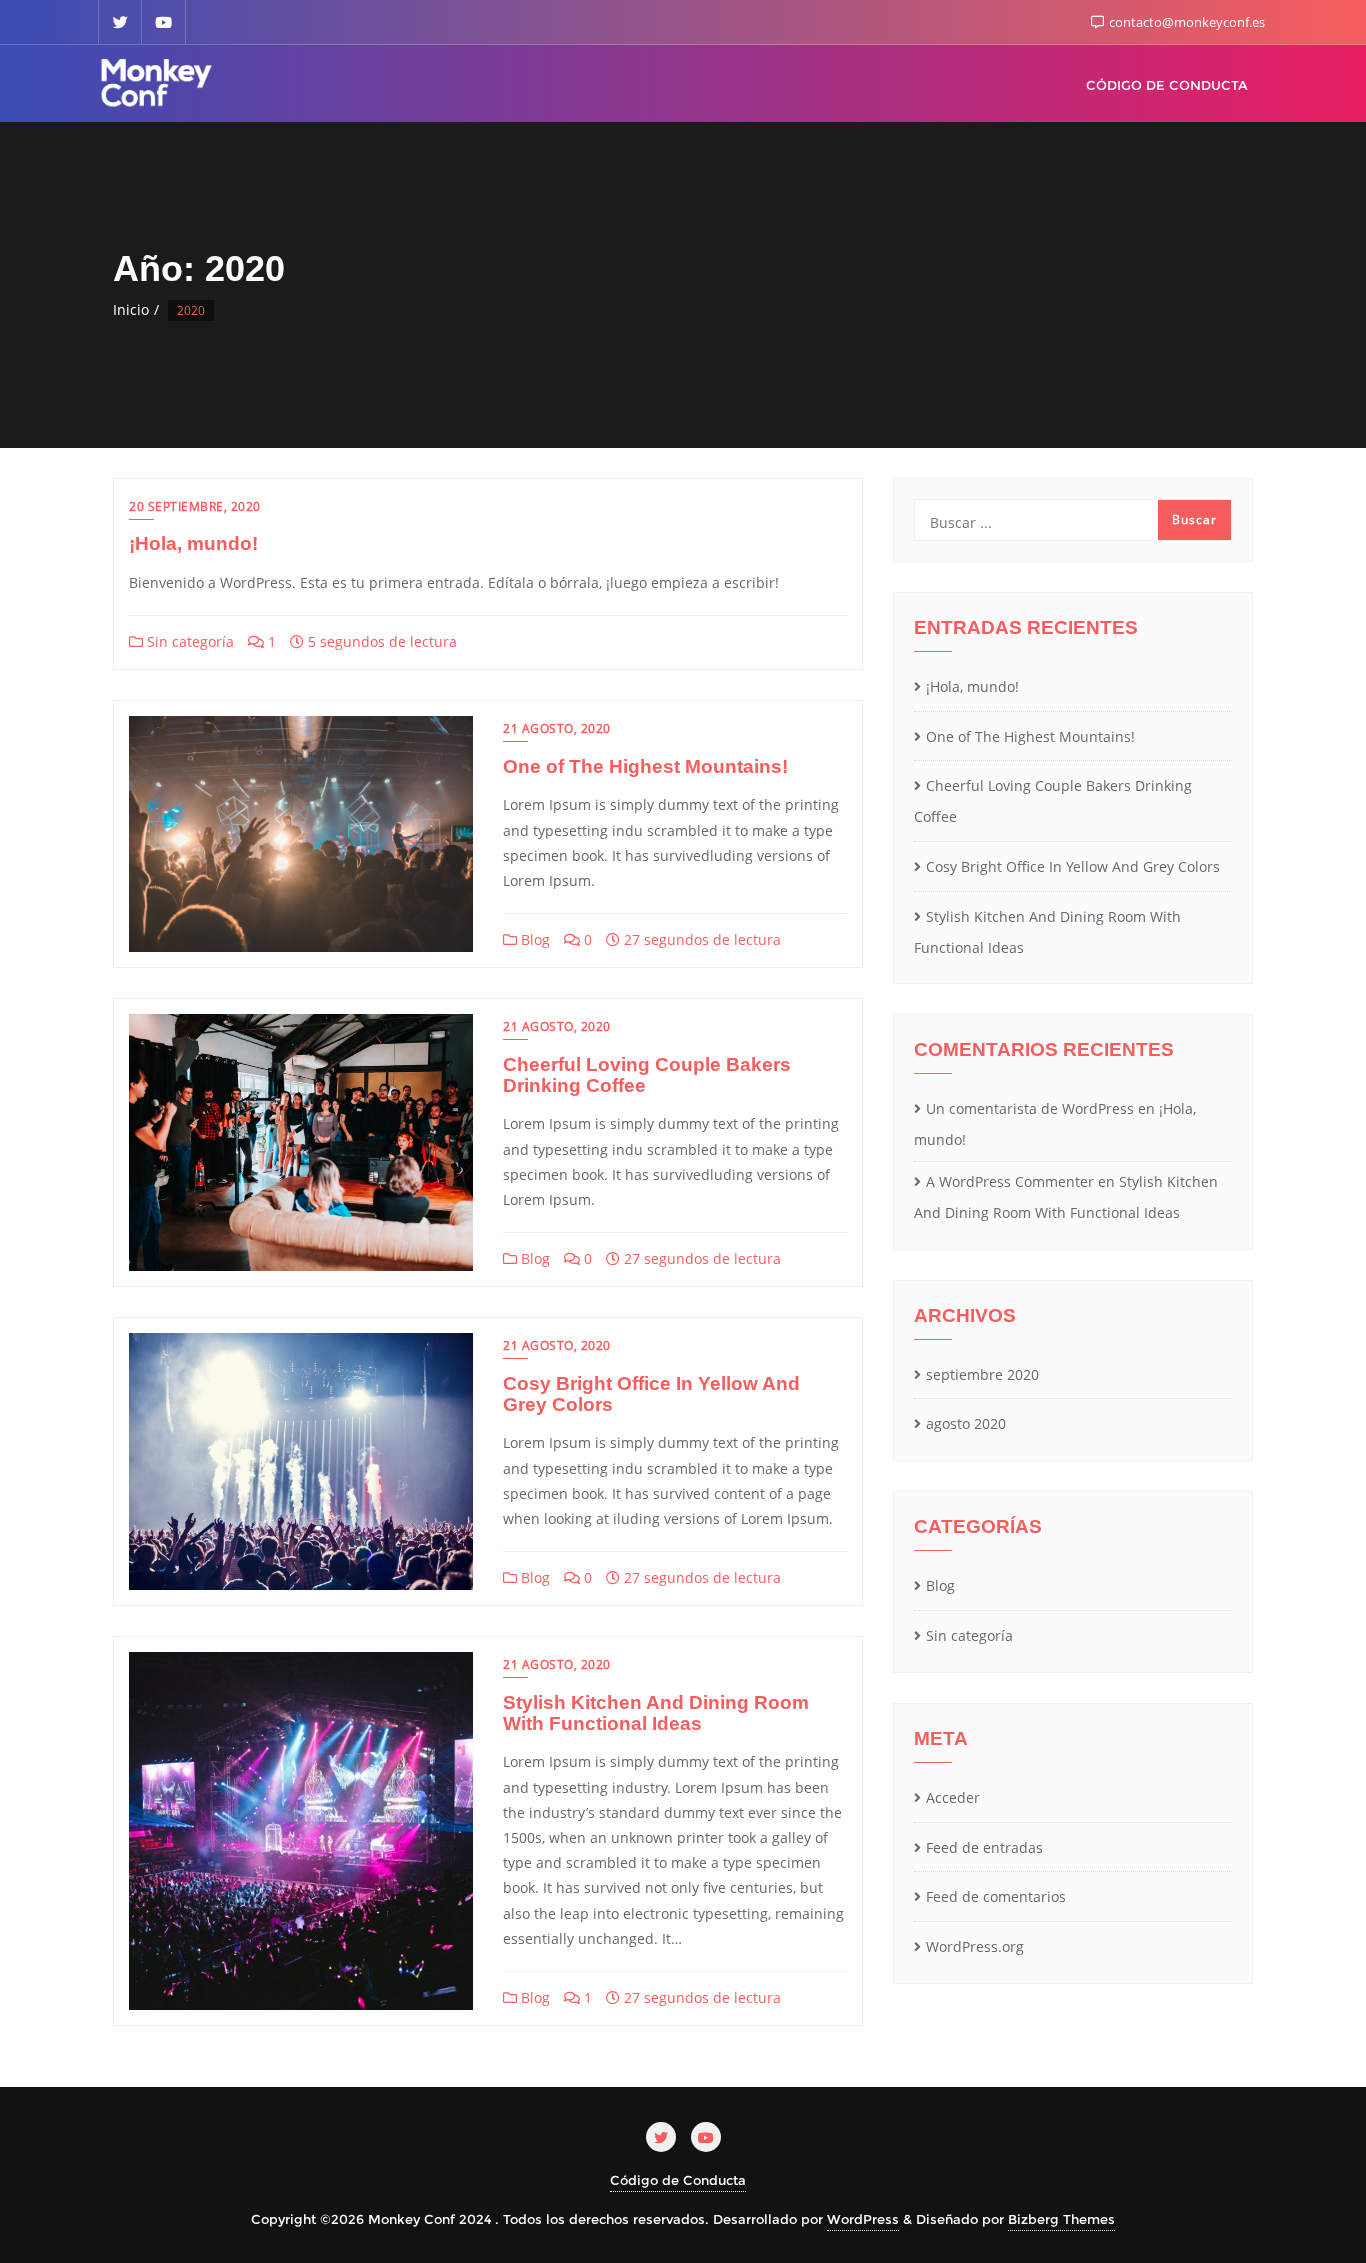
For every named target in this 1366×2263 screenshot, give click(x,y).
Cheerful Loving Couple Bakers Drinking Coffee (647, 1075)
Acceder (953, 1797)
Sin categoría (188, 641)
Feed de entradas (984, 1847)
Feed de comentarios (996, 1896)
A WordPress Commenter (1010, 1181)
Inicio (131, 309)
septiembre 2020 (982, 1374)
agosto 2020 (966, 1423)
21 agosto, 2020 (557, 728)
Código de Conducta (678, 2180)
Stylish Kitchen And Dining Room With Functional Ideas (656, 1713)
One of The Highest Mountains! (645, 766)
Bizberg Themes (1061, 2219)
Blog (533, 939)
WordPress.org (975, 1946)
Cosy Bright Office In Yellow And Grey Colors (651, 1394)
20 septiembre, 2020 (195, 506)
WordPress (863, 2219)
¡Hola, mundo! (193, 543)
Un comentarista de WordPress (1030, 1108)
